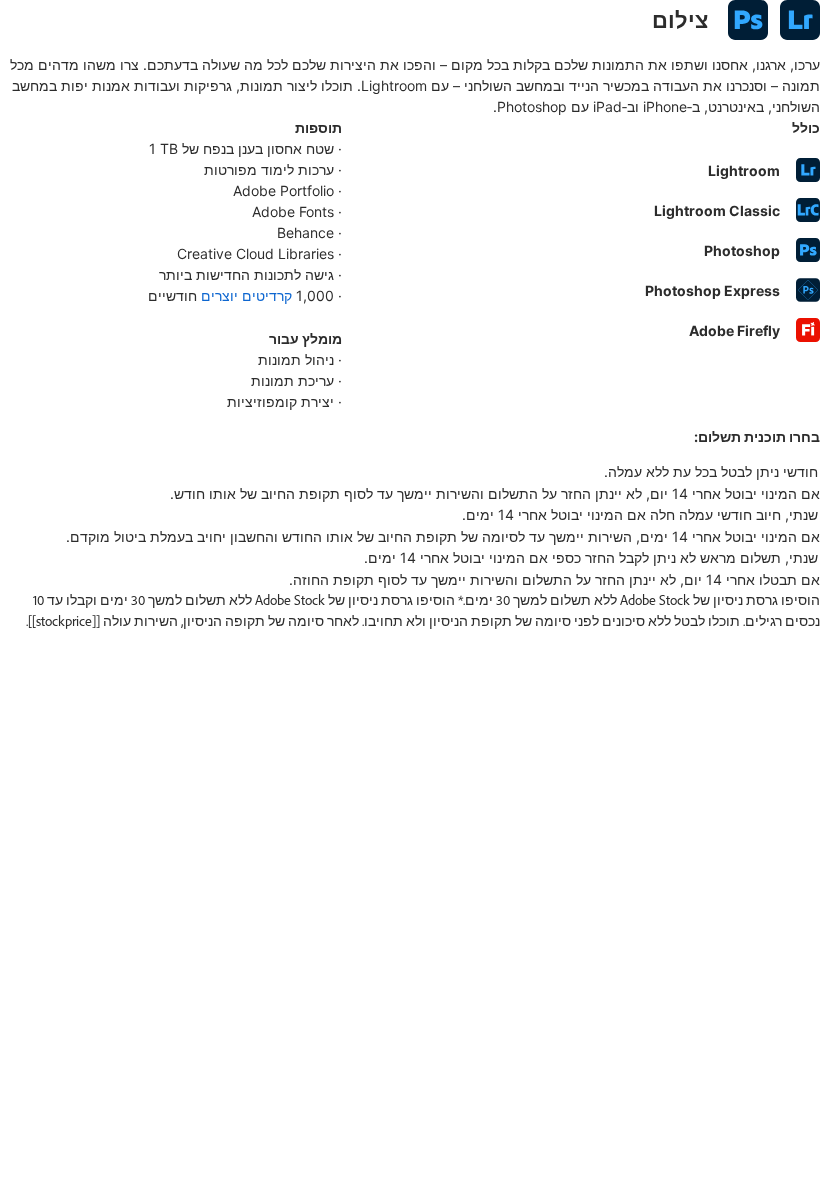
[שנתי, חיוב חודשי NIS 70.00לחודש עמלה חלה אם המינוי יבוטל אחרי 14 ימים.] (410, 515)
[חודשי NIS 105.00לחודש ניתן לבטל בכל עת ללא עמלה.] (410, 472)
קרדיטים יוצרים (246, 295)
